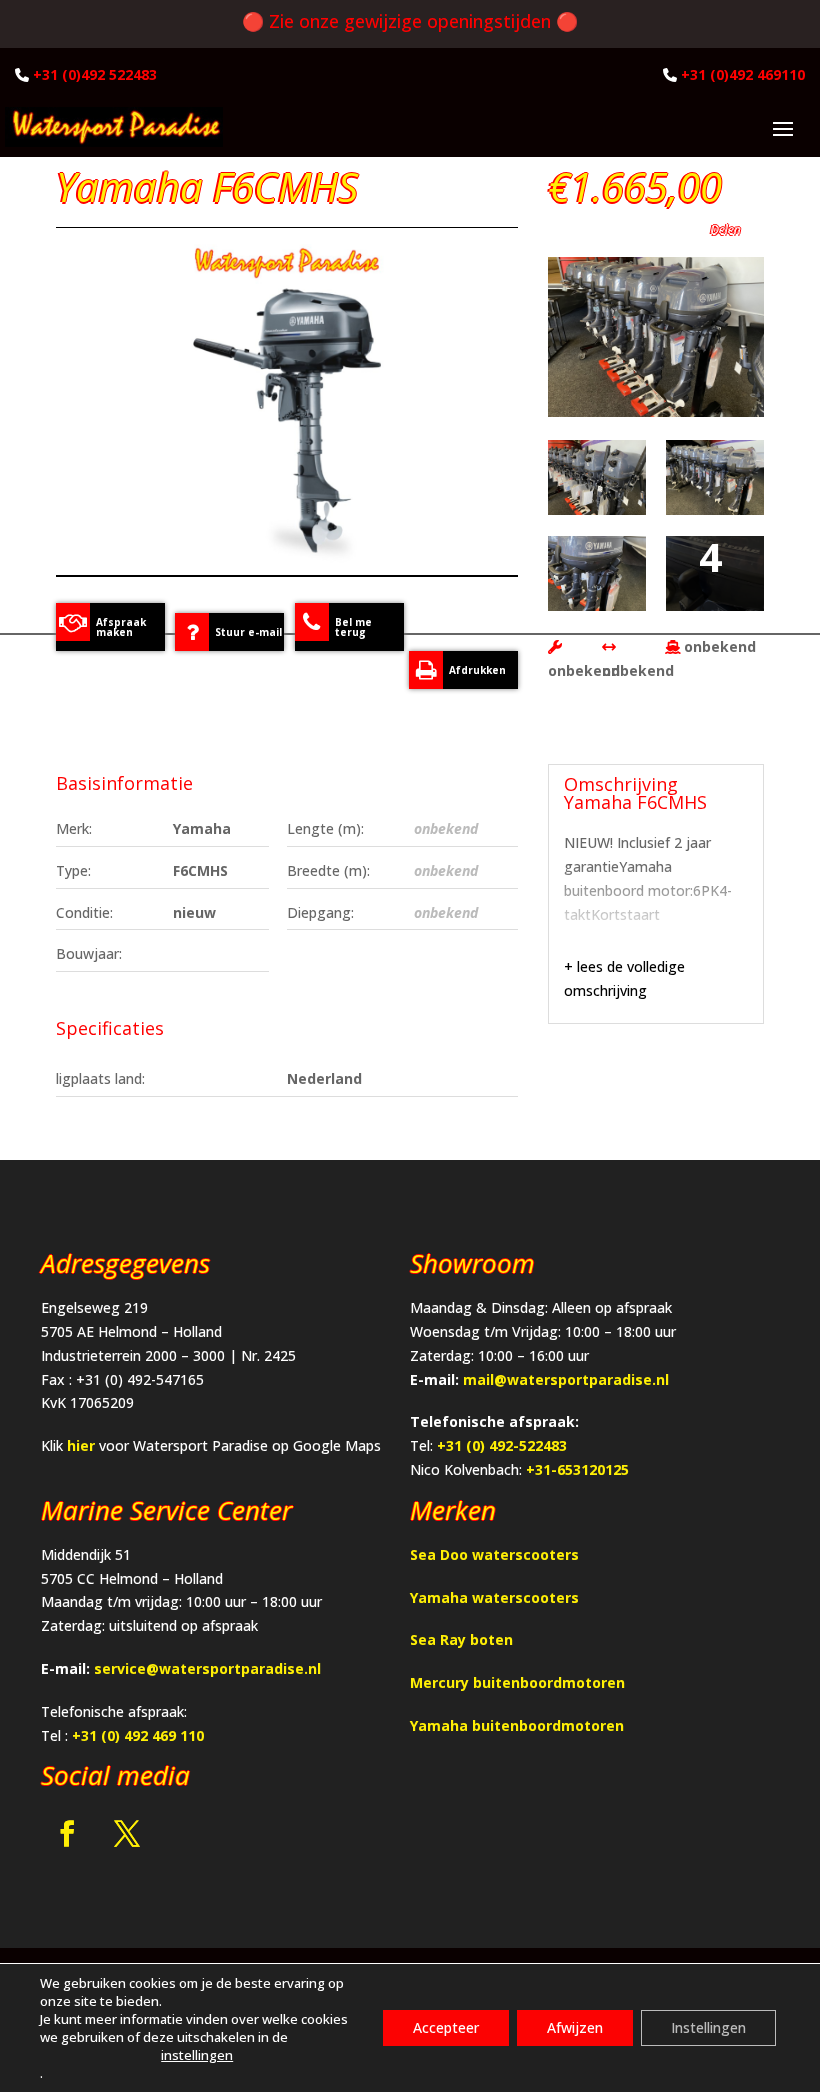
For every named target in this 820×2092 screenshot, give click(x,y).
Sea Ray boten (461, 1639)
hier (81, 1445)
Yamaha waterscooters (494, 1597)
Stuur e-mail (248, 632)
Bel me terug (353, 627)
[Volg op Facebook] (67, 1834)
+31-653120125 (577, 1469)
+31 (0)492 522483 (95, 74)
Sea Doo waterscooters (494, 1554)
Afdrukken (477, 670)
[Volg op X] (127, 1834)
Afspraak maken (121, 627)
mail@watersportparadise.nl (566, 1379)
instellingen (197, 2055)
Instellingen (708, 2027)
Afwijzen (575, 2027)
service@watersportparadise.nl (207, 1668)
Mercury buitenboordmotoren (517, 1682)
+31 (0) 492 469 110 (138, 1735)
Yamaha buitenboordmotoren (517, 1725)
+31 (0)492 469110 (743, 74)
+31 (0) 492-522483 (502, 1445)
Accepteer (446, 2027)
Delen (727, 229)
